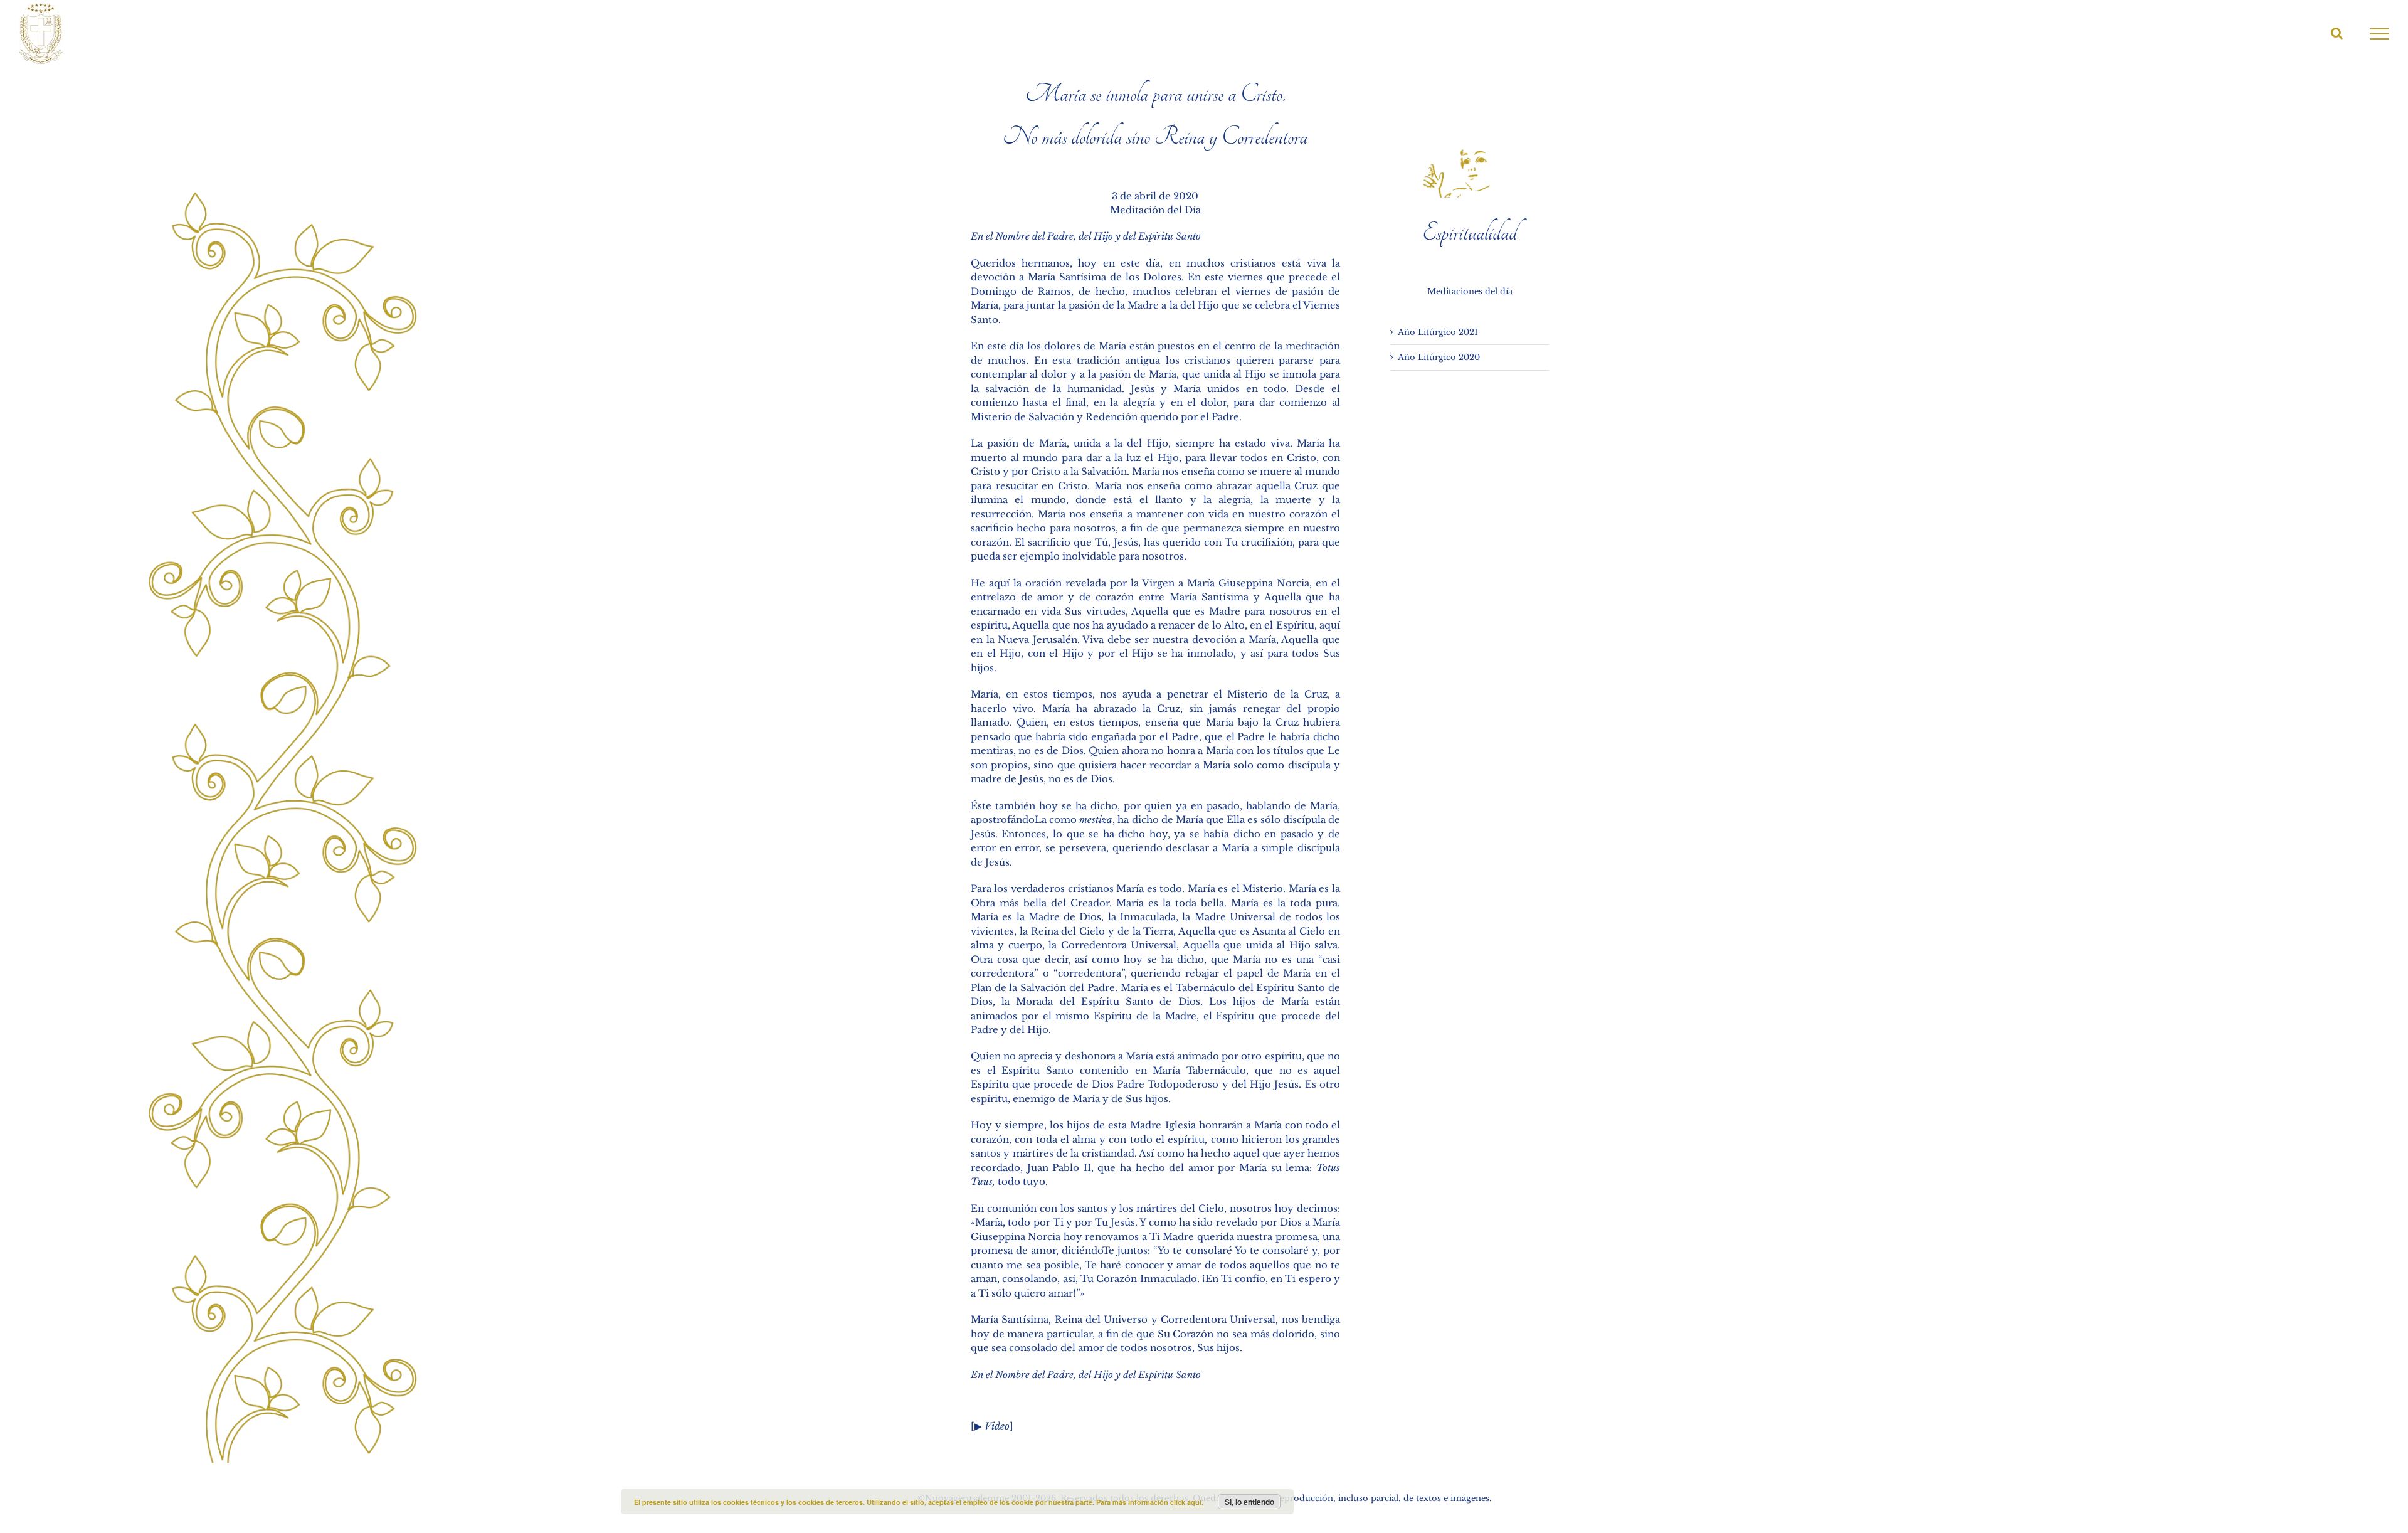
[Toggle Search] (2337, 33)
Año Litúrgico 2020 (1439, 357)
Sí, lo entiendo (1249, 1502)
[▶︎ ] (992, 1426)
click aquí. (1187, 1502)
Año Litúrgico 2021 (1438, 332)
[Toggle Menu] (2380, 34)
